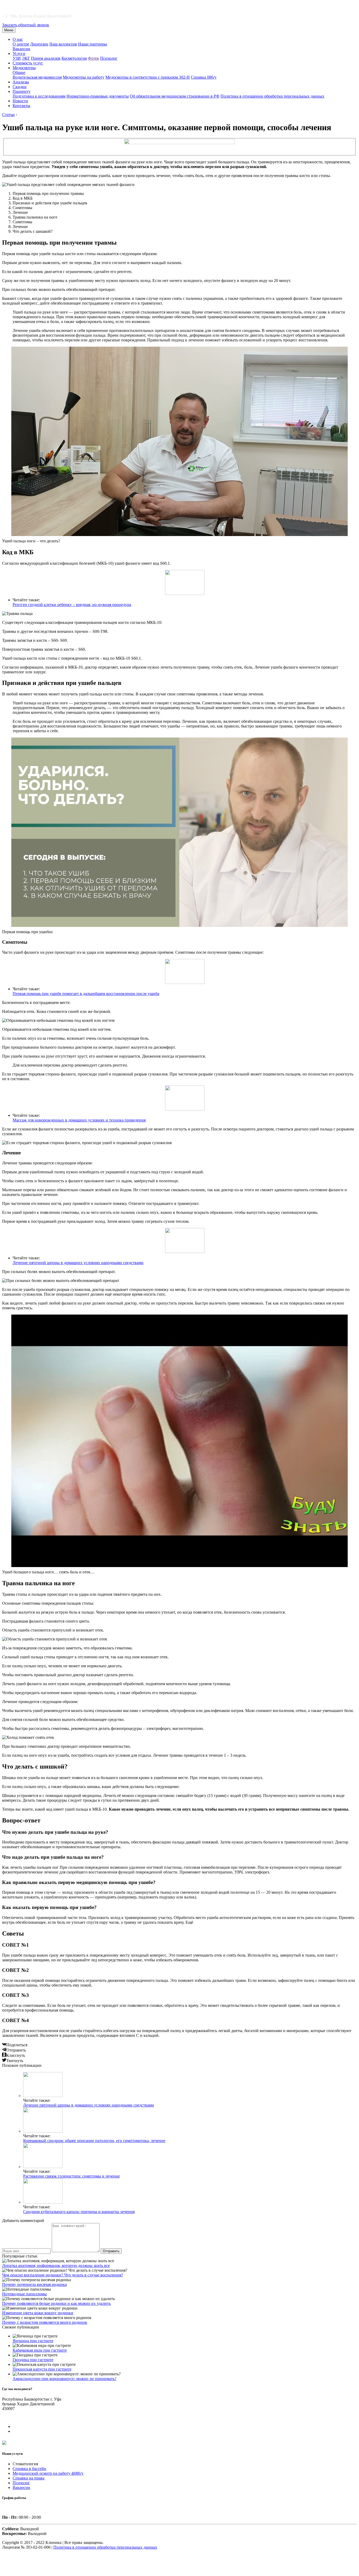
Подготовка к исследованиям (39, 96)
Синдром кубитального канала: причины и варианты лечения (79, 2212)
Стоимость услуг (28, 63)
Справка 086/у (204, 77)
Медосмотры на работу (84, 77)
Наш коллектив (63, 44)
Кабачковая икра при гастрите (40, 2350)
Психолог (109, 58)
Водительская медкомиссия (37, 77)
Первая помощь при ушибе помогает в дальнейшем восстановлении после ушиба (86, 994)
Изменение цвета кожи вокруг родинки (38, 2313)
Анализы (21, 82)
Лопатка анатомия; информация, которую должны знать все (56, 2266)
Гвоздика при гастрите (33, 2360)
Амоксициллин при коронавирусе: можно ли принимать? (65, 2379)
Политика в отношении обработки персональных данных (272, 96)
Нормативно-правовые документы (98, 96)
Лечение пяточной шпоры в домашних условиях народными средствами (78, 1263)
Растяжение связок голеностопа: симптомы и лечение (71, 2176)
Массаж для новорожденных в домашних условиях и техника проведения (79, 1120)
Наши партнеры (93, 44)
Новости (20, 101)
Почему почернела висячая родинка (34, 2284)
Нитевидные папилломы (24, 2294)
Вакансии (21, 49)
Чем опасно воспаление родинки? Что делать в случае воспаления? (63, 2275)
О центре (21, 44)
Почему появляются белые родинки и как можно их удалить (56, 2303)
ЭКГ (26, 58)
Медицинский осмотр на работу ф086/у (48, 2473)
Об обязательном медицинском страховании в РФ (175, 96)
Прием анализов (46, 58)
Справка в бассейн (29, 2469)
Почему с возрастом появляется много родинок (45, 2322)
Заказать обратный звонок (26, 25)
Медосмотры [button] (24, 68)
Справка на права (29, 2478)
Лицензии (39, 44)
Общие (19, 72)
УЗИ (17, 58)
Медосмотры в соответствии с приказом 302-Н (148, 77)
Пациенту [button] (22, 91)
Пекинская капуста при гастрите (42, 2369)
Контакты (21, 106)
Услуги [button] (19, 54)
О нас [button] (18, 39)
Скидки (20, 87)
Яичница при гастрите (33, 2341)
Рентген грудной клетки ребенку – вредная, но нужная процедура (72, 605)
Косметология (74, 58)
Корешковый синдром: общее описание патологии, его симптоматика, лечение (94, 2141)
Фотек (93, 58)
